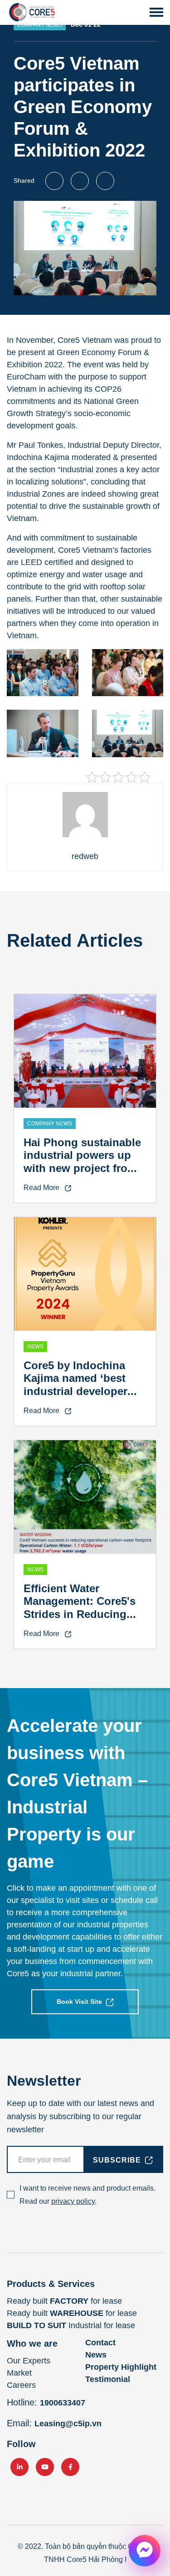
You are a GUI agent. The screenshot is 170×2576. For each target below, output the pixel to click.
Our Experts (29, 2361)
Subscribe (117, 2160)
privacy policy (73, 2201)
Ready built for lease (64, 2301)
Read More (42, 1188)
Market (19, 2373)
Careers (21, 2385)
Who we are (32, 2344)
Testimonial (108, 2379)
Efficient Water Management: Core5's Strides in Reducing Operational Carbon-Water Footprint (80, 1614)
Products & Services (51, 2284)
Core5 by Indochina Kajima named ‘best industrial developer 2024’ (75, 1385)
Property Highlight (121, 2367)
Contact (100, 2343)
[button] (156, 12)
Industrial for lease (71, 2325)
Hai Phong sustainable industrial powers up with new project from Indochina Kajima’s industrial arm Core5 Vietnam (82, 1175)
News (96, 2355)
